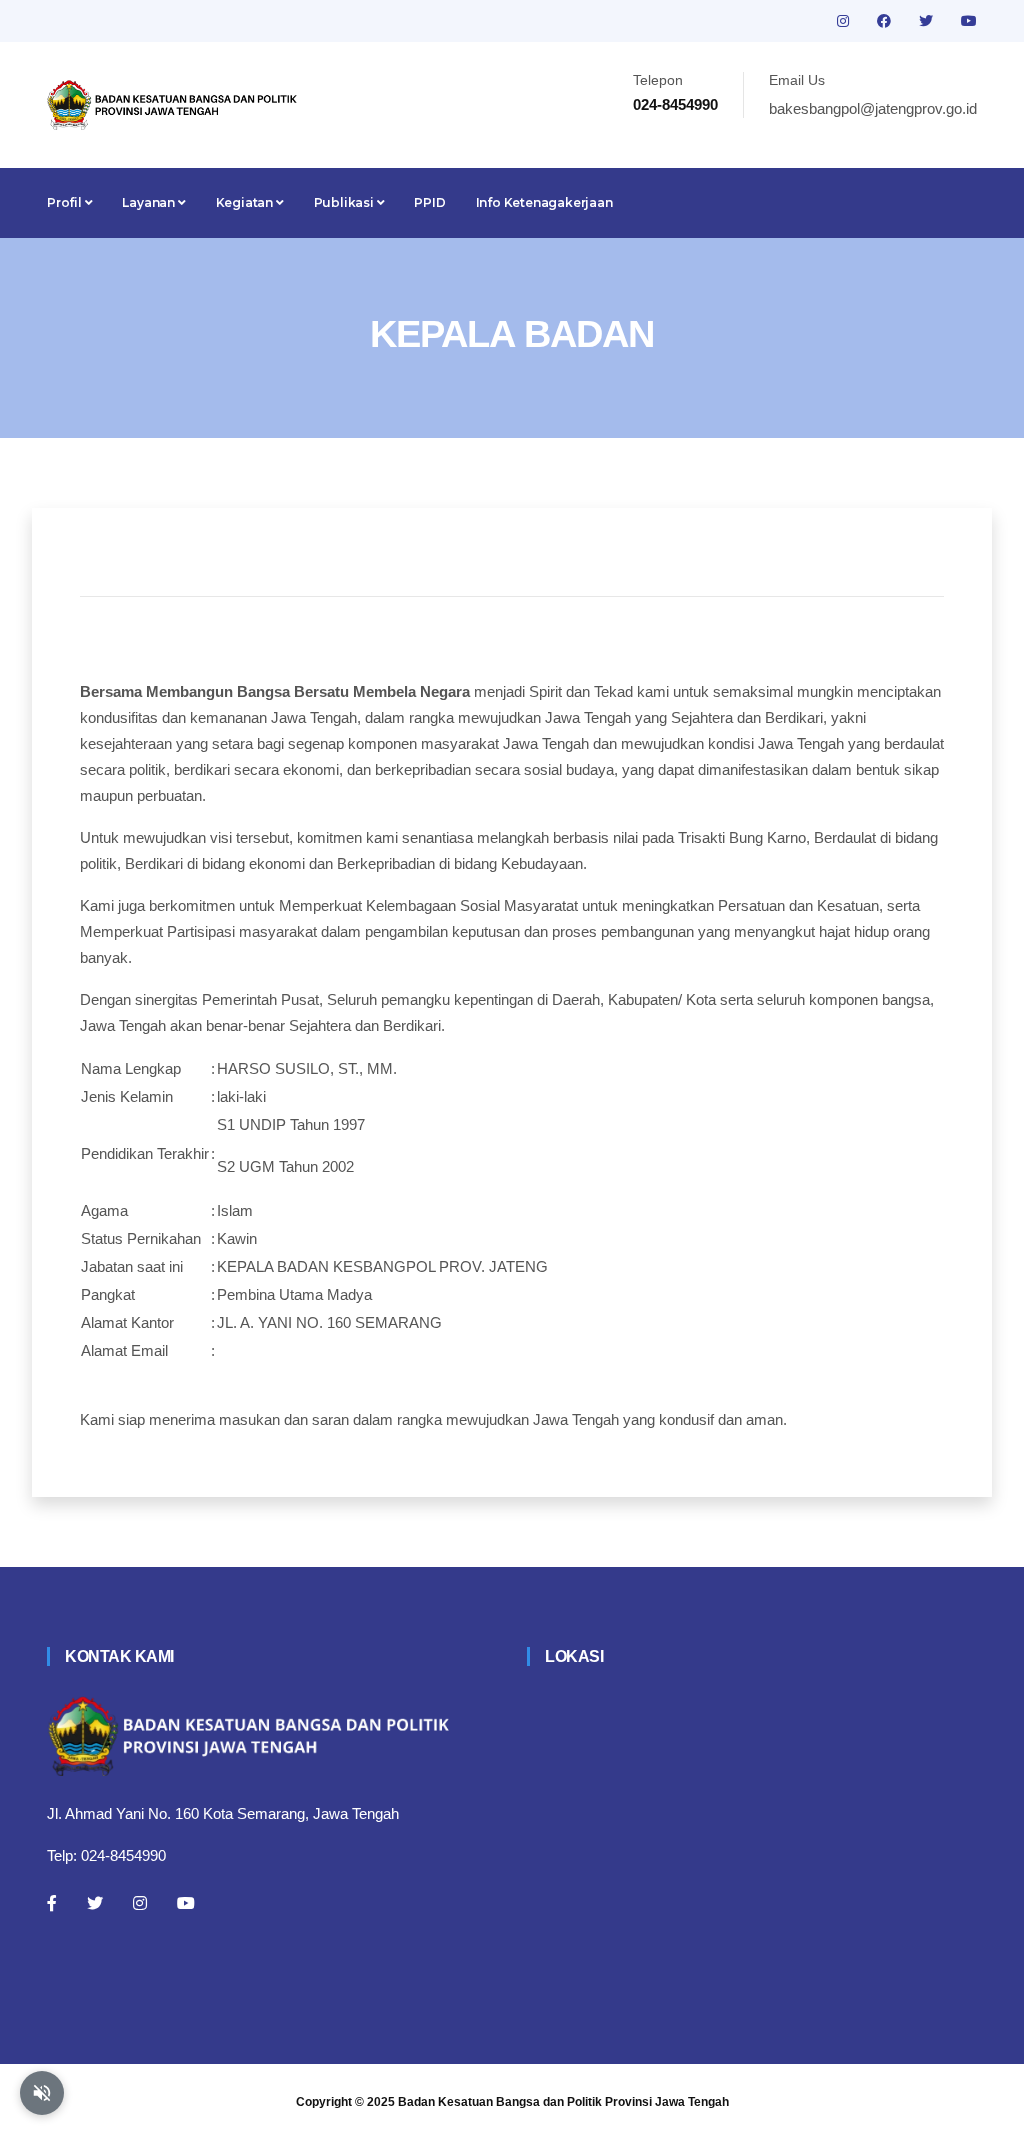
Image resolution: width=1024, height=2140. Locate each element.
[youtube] (969, 21)
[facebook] (886, 21)
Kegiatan (246, 202)
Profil (66, 202)
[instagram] (845, 21)
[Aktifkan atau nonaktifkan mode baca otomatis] (42, 2093)
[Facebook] (52, 1903)
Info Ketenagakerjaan (544, 202)
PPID (429, 202)
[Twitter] (95, 1903)
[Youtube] (186, 1903)
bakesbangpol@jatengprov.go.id (873, 108)
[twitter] (928, 21)
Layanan (149, 202)
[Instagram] (140, 1903)
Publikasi (345, 202)
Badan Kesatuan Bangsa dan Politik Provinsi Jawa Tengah (563, 2102)
